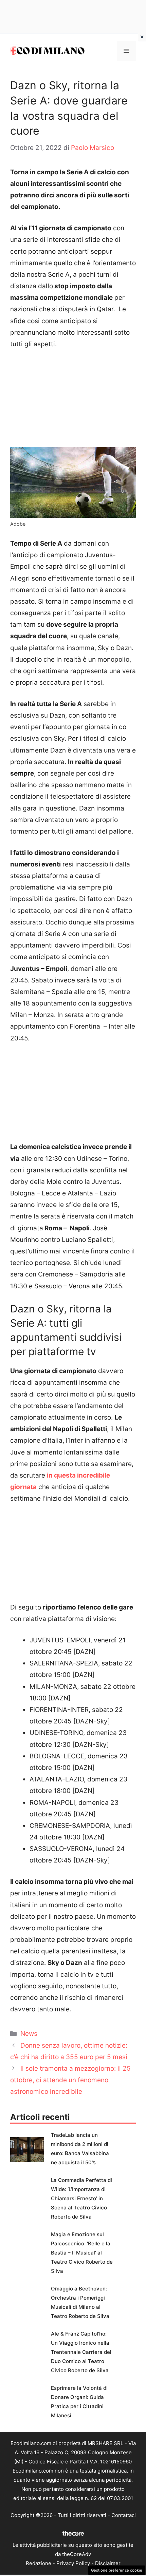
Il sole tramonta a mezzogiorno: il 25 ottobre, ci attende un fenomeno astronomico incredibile (70, 2080)
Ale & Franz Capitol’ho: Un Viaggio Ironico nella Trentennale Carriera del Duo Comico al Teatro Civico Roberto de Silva (81, 2352)
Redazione (39, 2563)
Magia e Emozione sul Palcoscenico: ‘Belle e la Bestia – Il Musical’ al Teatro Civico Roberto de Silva (82, 2253)
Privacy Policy (73, 2563)
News (29, 2034)
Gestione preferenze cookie (117, 2570)
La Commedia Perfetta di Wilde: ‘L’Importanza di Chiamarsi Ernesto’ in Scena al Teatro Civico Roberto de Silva (81, 2198)
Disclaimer (108, 2563)
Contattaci (124, 2515)
